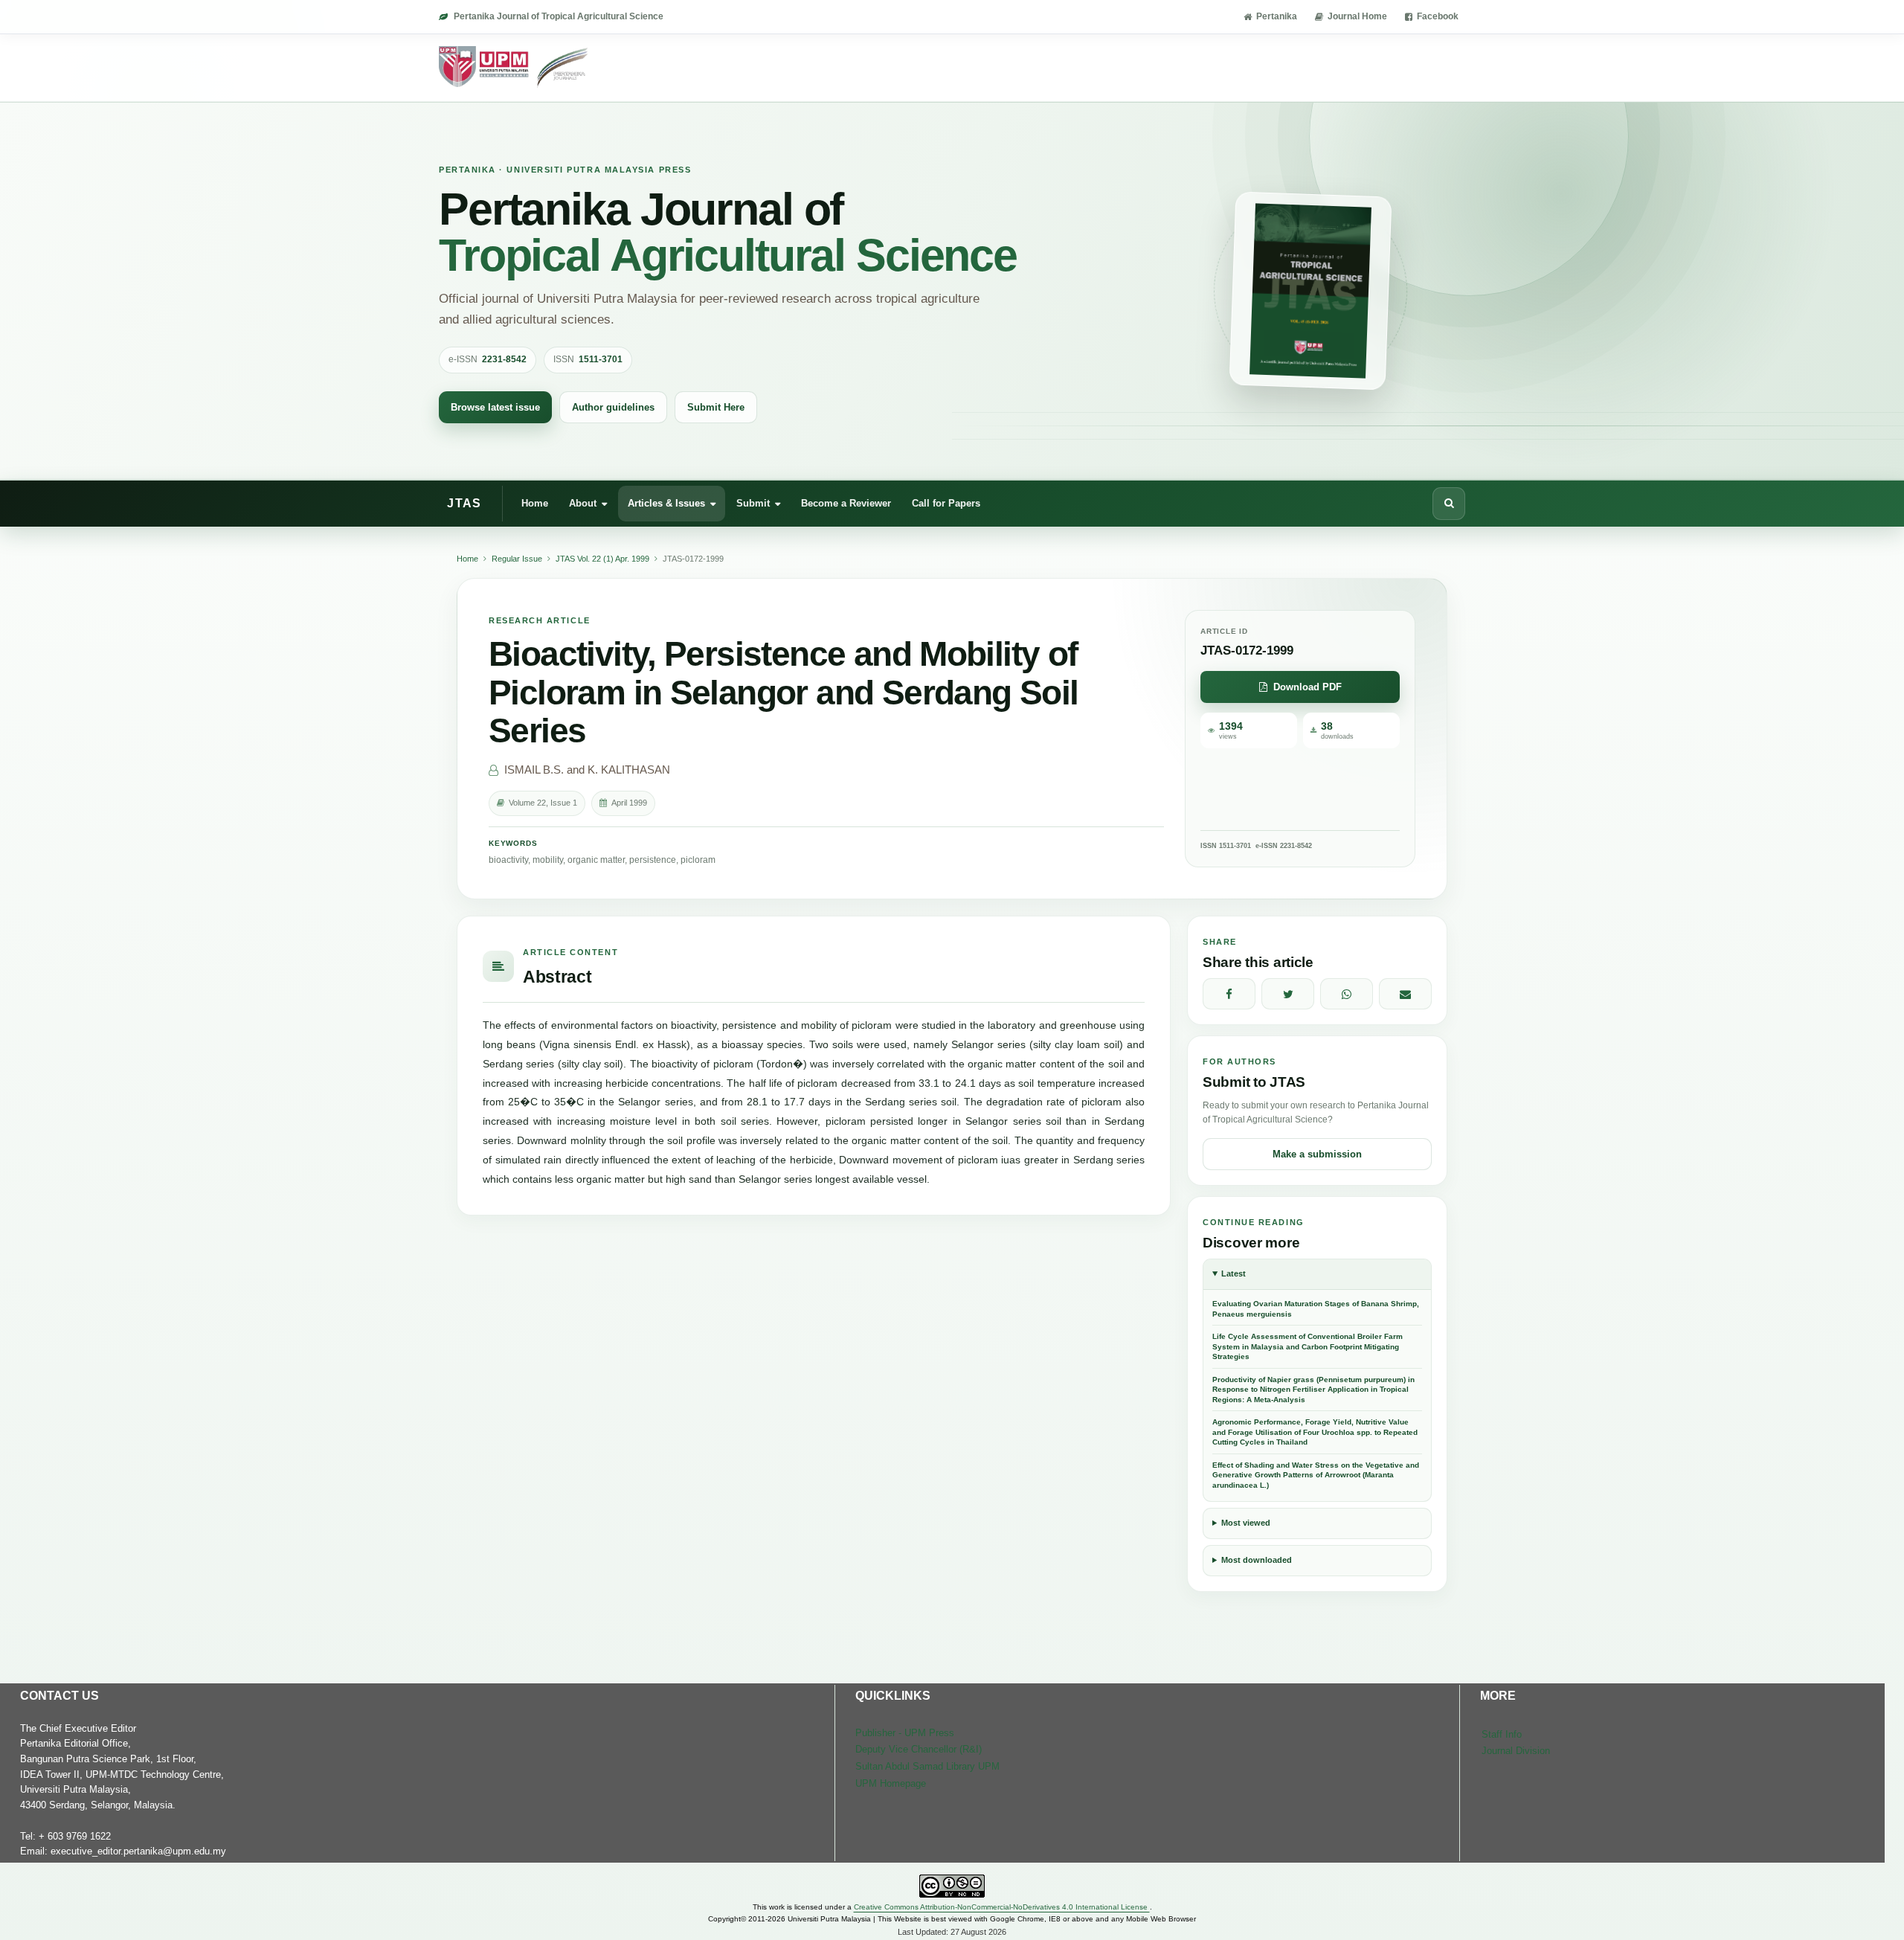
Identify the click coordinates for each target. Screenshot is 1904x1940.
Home (535, 502)
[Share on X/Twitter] (1288, 994)
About (583, 502)
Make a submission (1317, 1154)
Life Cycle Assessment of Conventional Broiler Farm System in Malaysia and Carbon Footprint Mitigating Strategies (1308, 1346)
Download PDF (1308, 687)
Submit (753, 502)
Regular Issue (517, 559)
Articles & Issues (666, 502)
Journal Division (1516, 1751)
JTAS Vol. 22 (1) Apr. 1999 (602, 559)
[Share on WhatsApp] (1347, 994)
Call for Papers (946, 502)
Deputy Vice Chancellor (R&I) (919, 1749)
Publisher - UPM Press (905, 1733)
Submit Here (716, 407)
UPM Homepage (891, 1783)
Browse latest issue (495, 407)
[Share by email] (1405, 994)
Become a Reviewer (846, 502)
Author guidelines (613, 407)
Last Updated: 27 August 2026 (952, 1932)
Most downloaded (1257, 1560)
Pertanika (1277, 16)
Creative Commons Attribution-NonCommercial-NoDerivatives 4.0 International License (1002, 1907)
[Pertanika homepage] (514, 68)
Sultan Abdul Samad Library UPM (927, 1766)
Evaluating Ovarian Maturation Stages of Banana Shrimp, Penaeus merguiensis (1316, 1309)
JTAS (464, 503)
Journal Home (1357, 16)
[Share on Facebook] (1229, 994)
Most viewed (1246, 1523)
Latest (1234, 1273)
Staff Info (1502, 1734)
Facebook (1438, 16)
